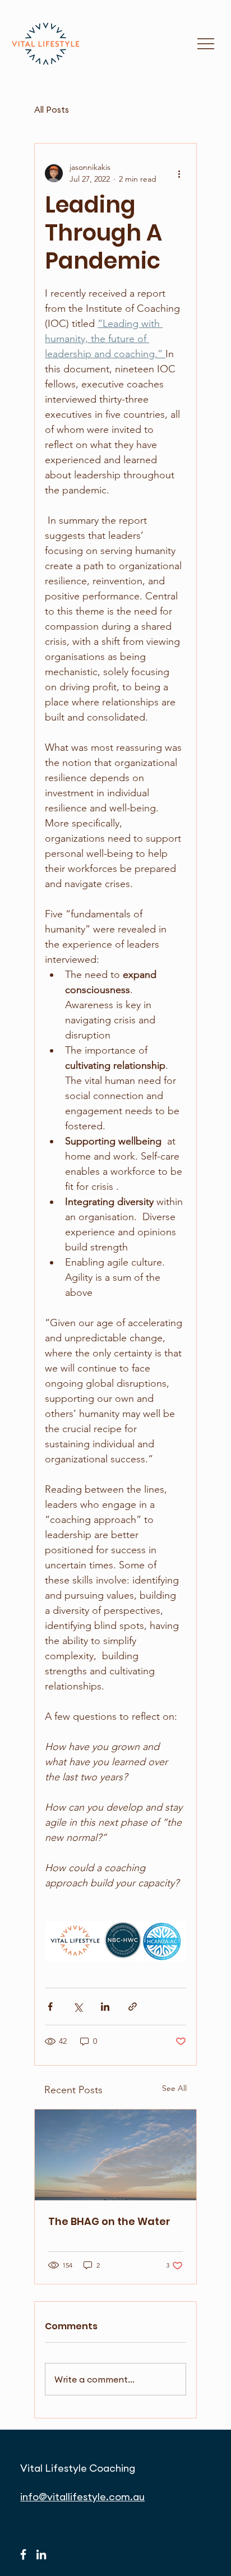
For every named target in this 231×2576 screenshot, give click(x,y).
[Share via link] (133, 2007)
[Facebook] (23, 2554)
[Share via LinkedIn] (105, 2007)
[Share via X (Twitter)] (78, 2007)
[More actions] (179, 173)
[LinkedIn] (41, 2554)
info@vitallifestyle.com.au (82, 2497)
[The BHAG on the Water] (115, 2155)
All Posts (52, 110)
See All (174, 2088)
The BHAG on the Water (109, 2221)
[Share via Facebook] (50, 2007)
